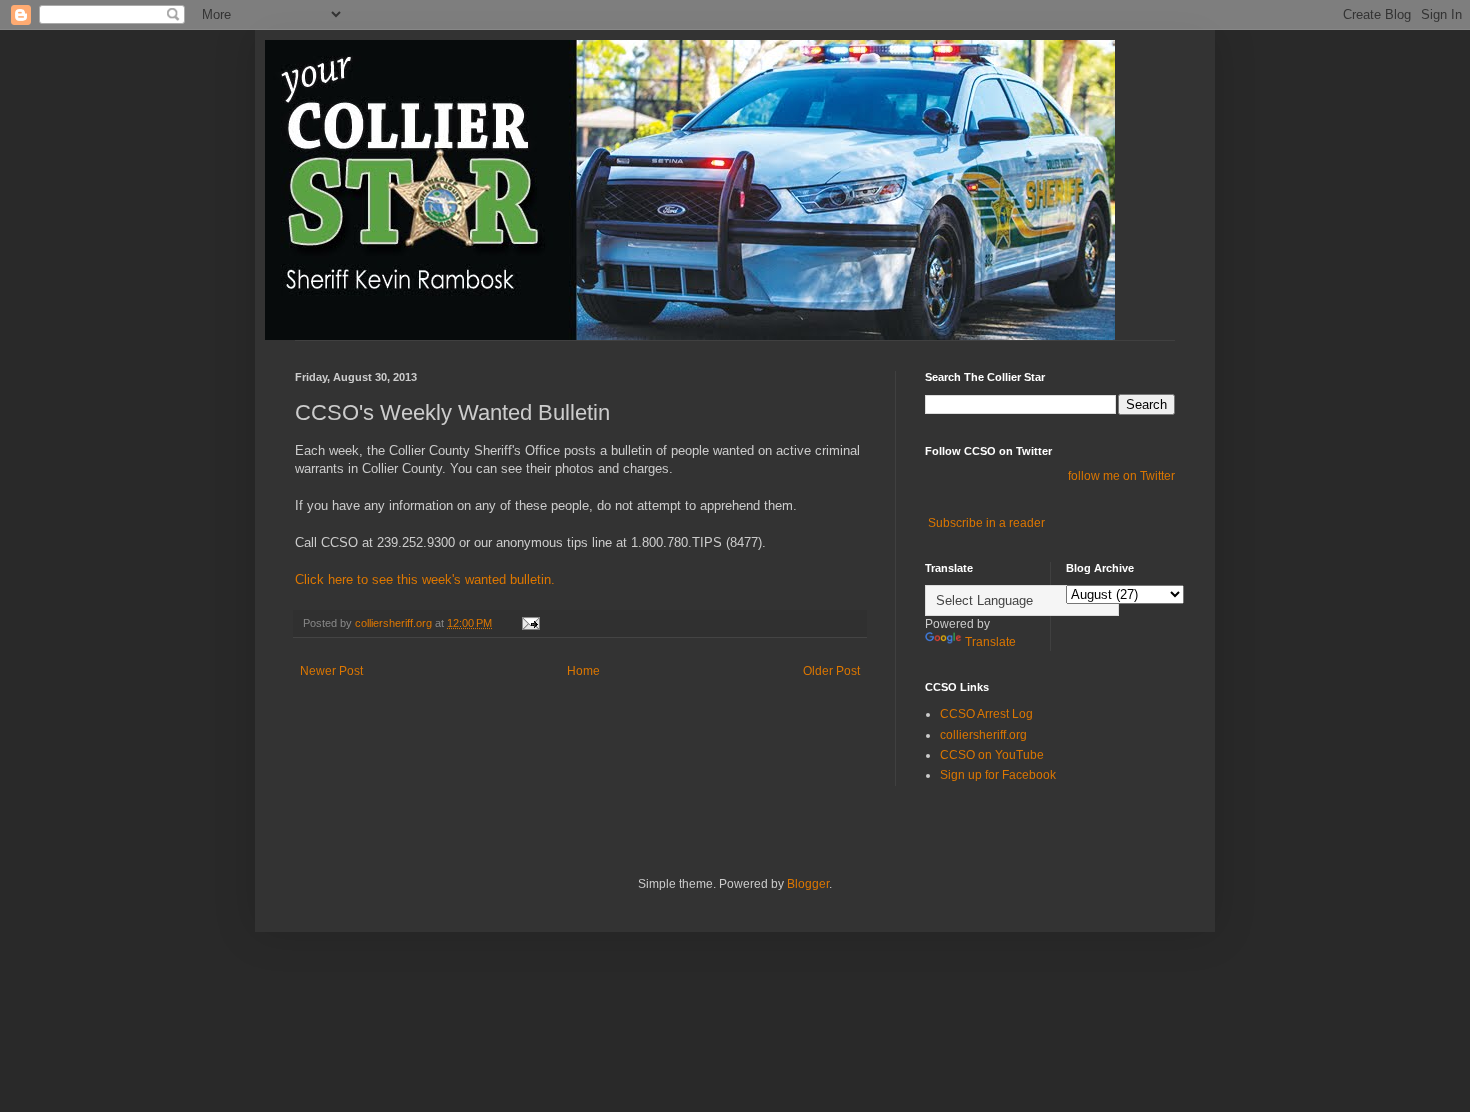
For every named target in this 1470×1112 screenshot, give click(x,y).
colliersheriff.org (983, 735)
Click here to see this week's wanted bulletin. (425, 579)
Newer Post (331, 671)
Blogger (808, 884)
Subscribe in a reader (986, 523)
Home (583, 671)
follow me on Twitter (1121, 476)
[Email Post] (530, 623)
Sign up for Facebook (998, 775)
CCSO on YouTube (992, 755)
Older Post (831, 671)
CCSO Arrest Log (986, 714)
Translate (990, 642)
